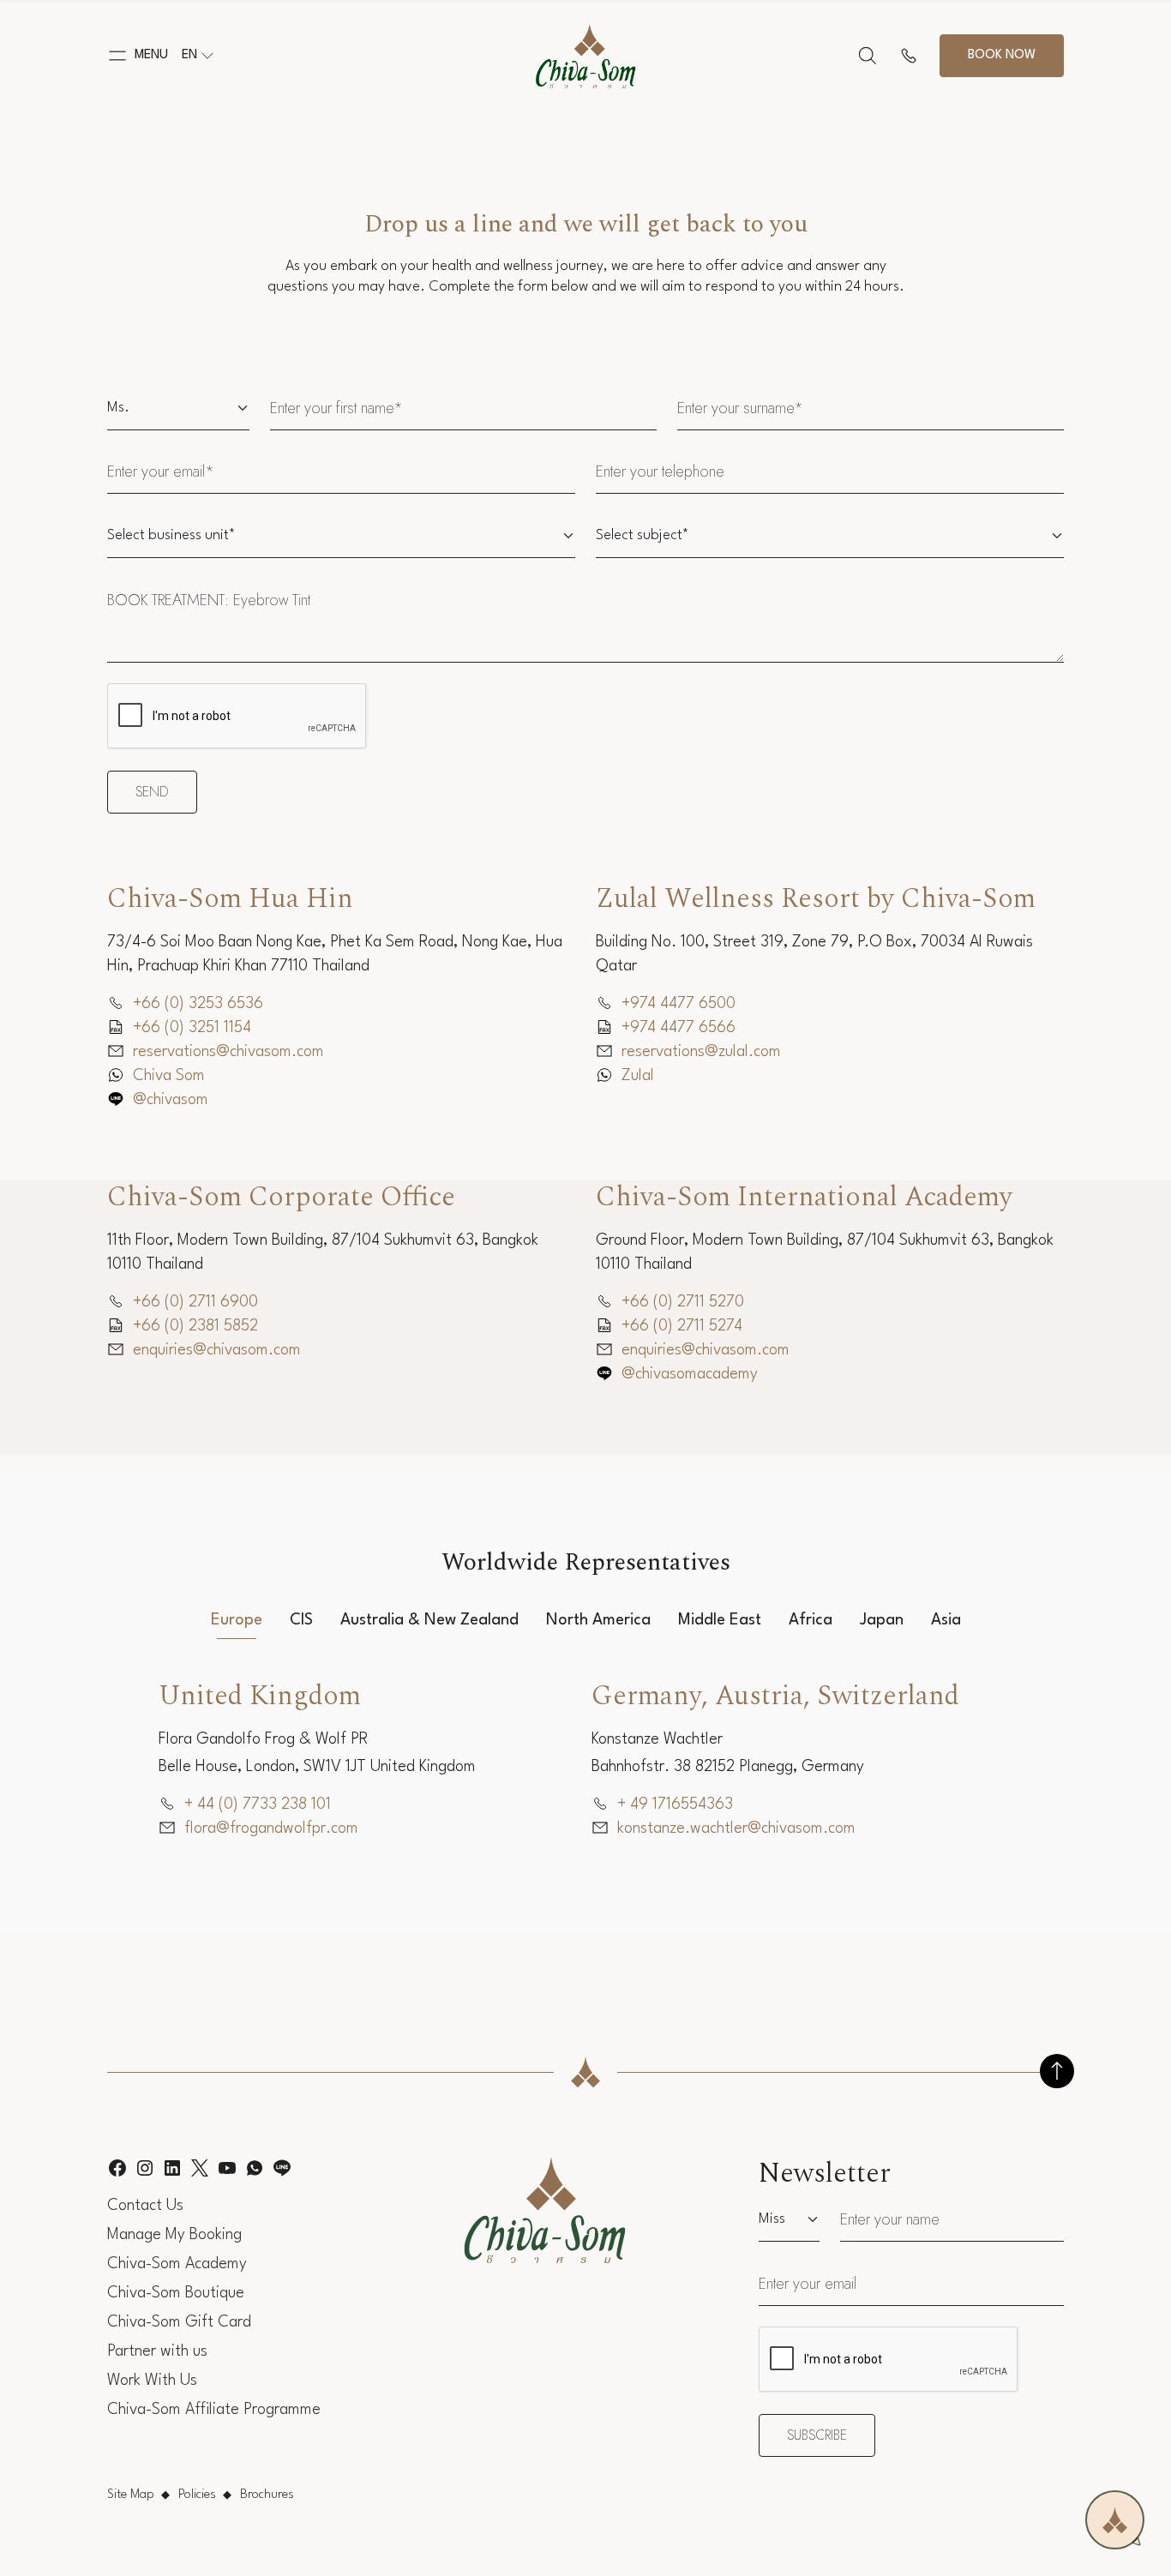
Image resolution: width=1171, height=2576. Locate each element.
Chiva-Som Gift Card (179, 2322)
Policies (197, 2495)
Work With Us (152, 2381)
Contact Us (145, 2206)
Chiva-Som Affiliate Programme (214, 2410)
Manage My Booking (174, 2235)
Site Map (131, 2495)
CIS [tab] (301, 1620)
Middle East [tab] (720, 1620)
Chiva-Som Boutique (176, 2293)
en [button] (189, 55)
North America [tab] (598, 1620)
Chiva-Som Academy (177, 2264)
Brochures (267, 2495)
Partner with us (157, 2351)
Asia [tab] (946, 1620)
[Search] (868, 56)
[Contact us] (909, 56)
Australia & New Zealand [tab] (429, 1620)
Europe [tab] (237, 1620)
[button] (138, 56)
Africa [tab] (811, 1620)
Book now (1002, 55)
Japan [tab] (882, 1620)
